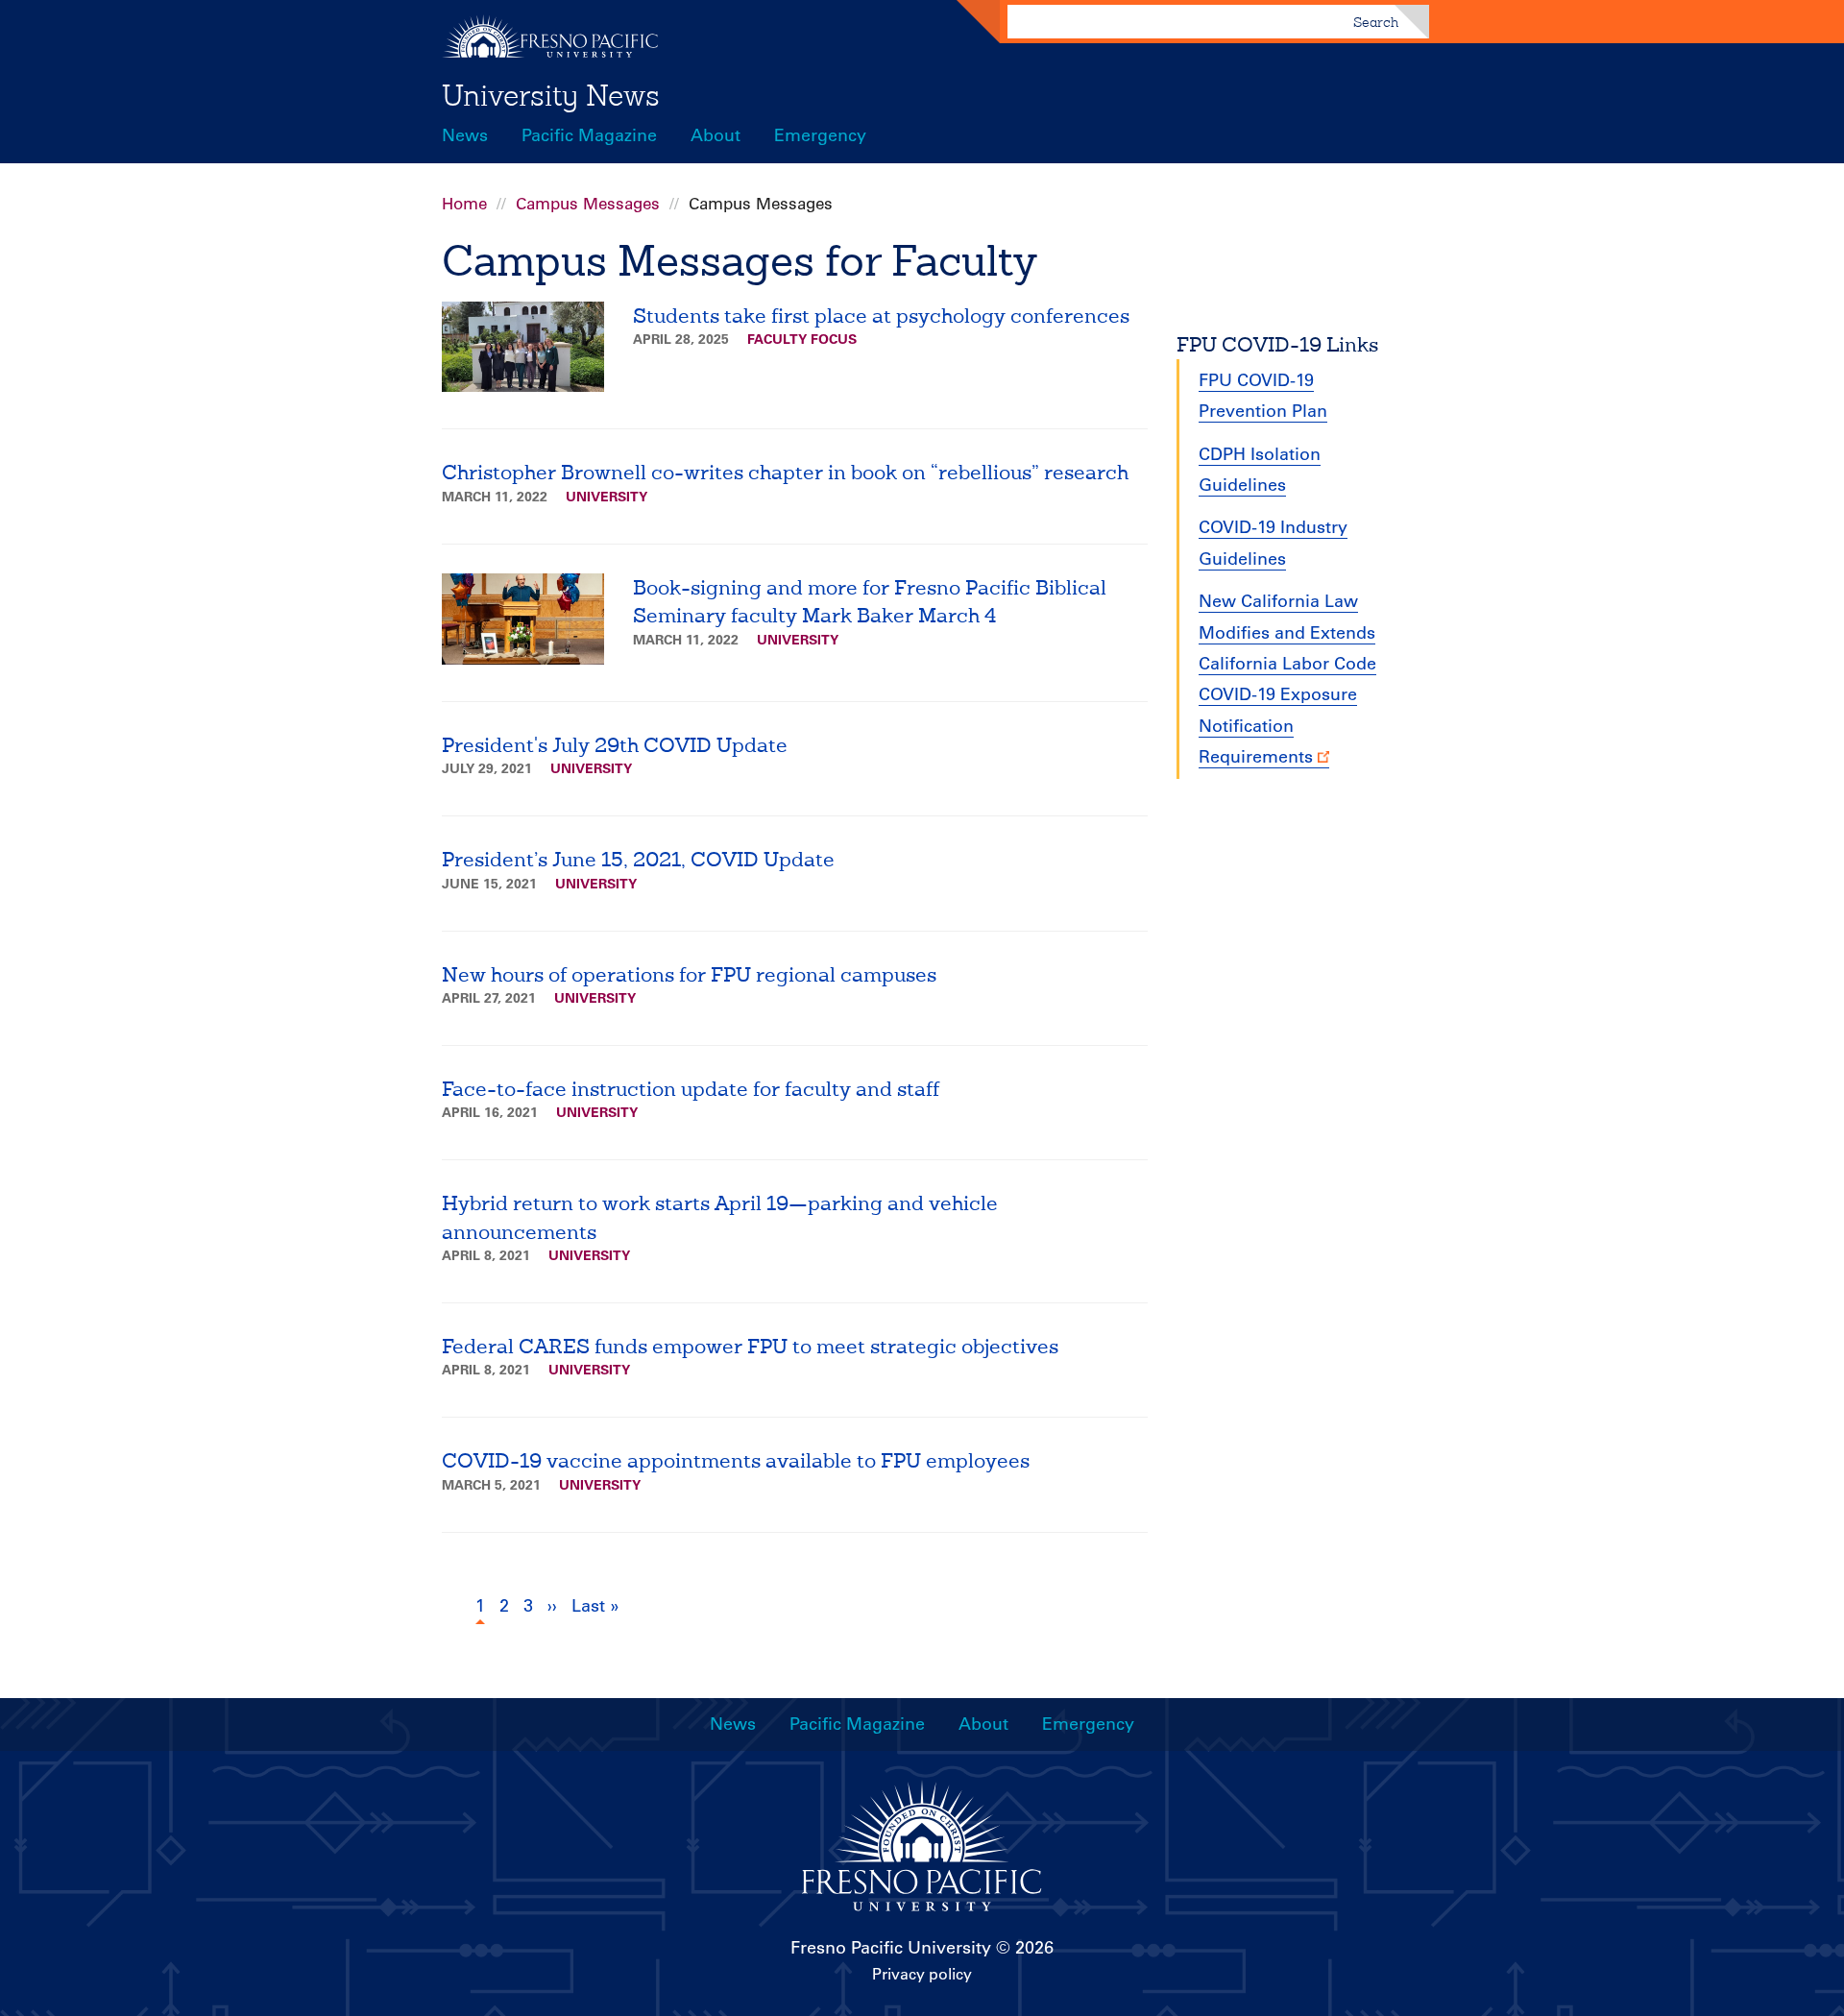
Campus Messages (588, 204)
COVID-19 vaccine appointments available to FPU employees (736, 1460)
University (607, 497)
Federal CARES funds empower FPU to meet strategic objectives (750, 1346)
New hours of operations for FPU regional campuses (689, 974)
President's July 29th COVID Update (615, 745)
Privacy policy (922, 1974)
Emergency (820, 135)
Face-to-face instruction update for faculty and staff (691, 1089)
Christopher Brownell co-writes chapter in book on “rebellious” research (785, 472)
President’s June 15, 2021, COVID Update (638, 859)
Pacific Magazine (589, 135)
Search (1376, 22)
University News (551, 95)
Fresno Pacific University (891, 1948)
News (465, 135)
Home (464, 204)
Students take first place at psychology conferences (881, 316)
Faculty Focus (802, 339)
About (716, 135)
